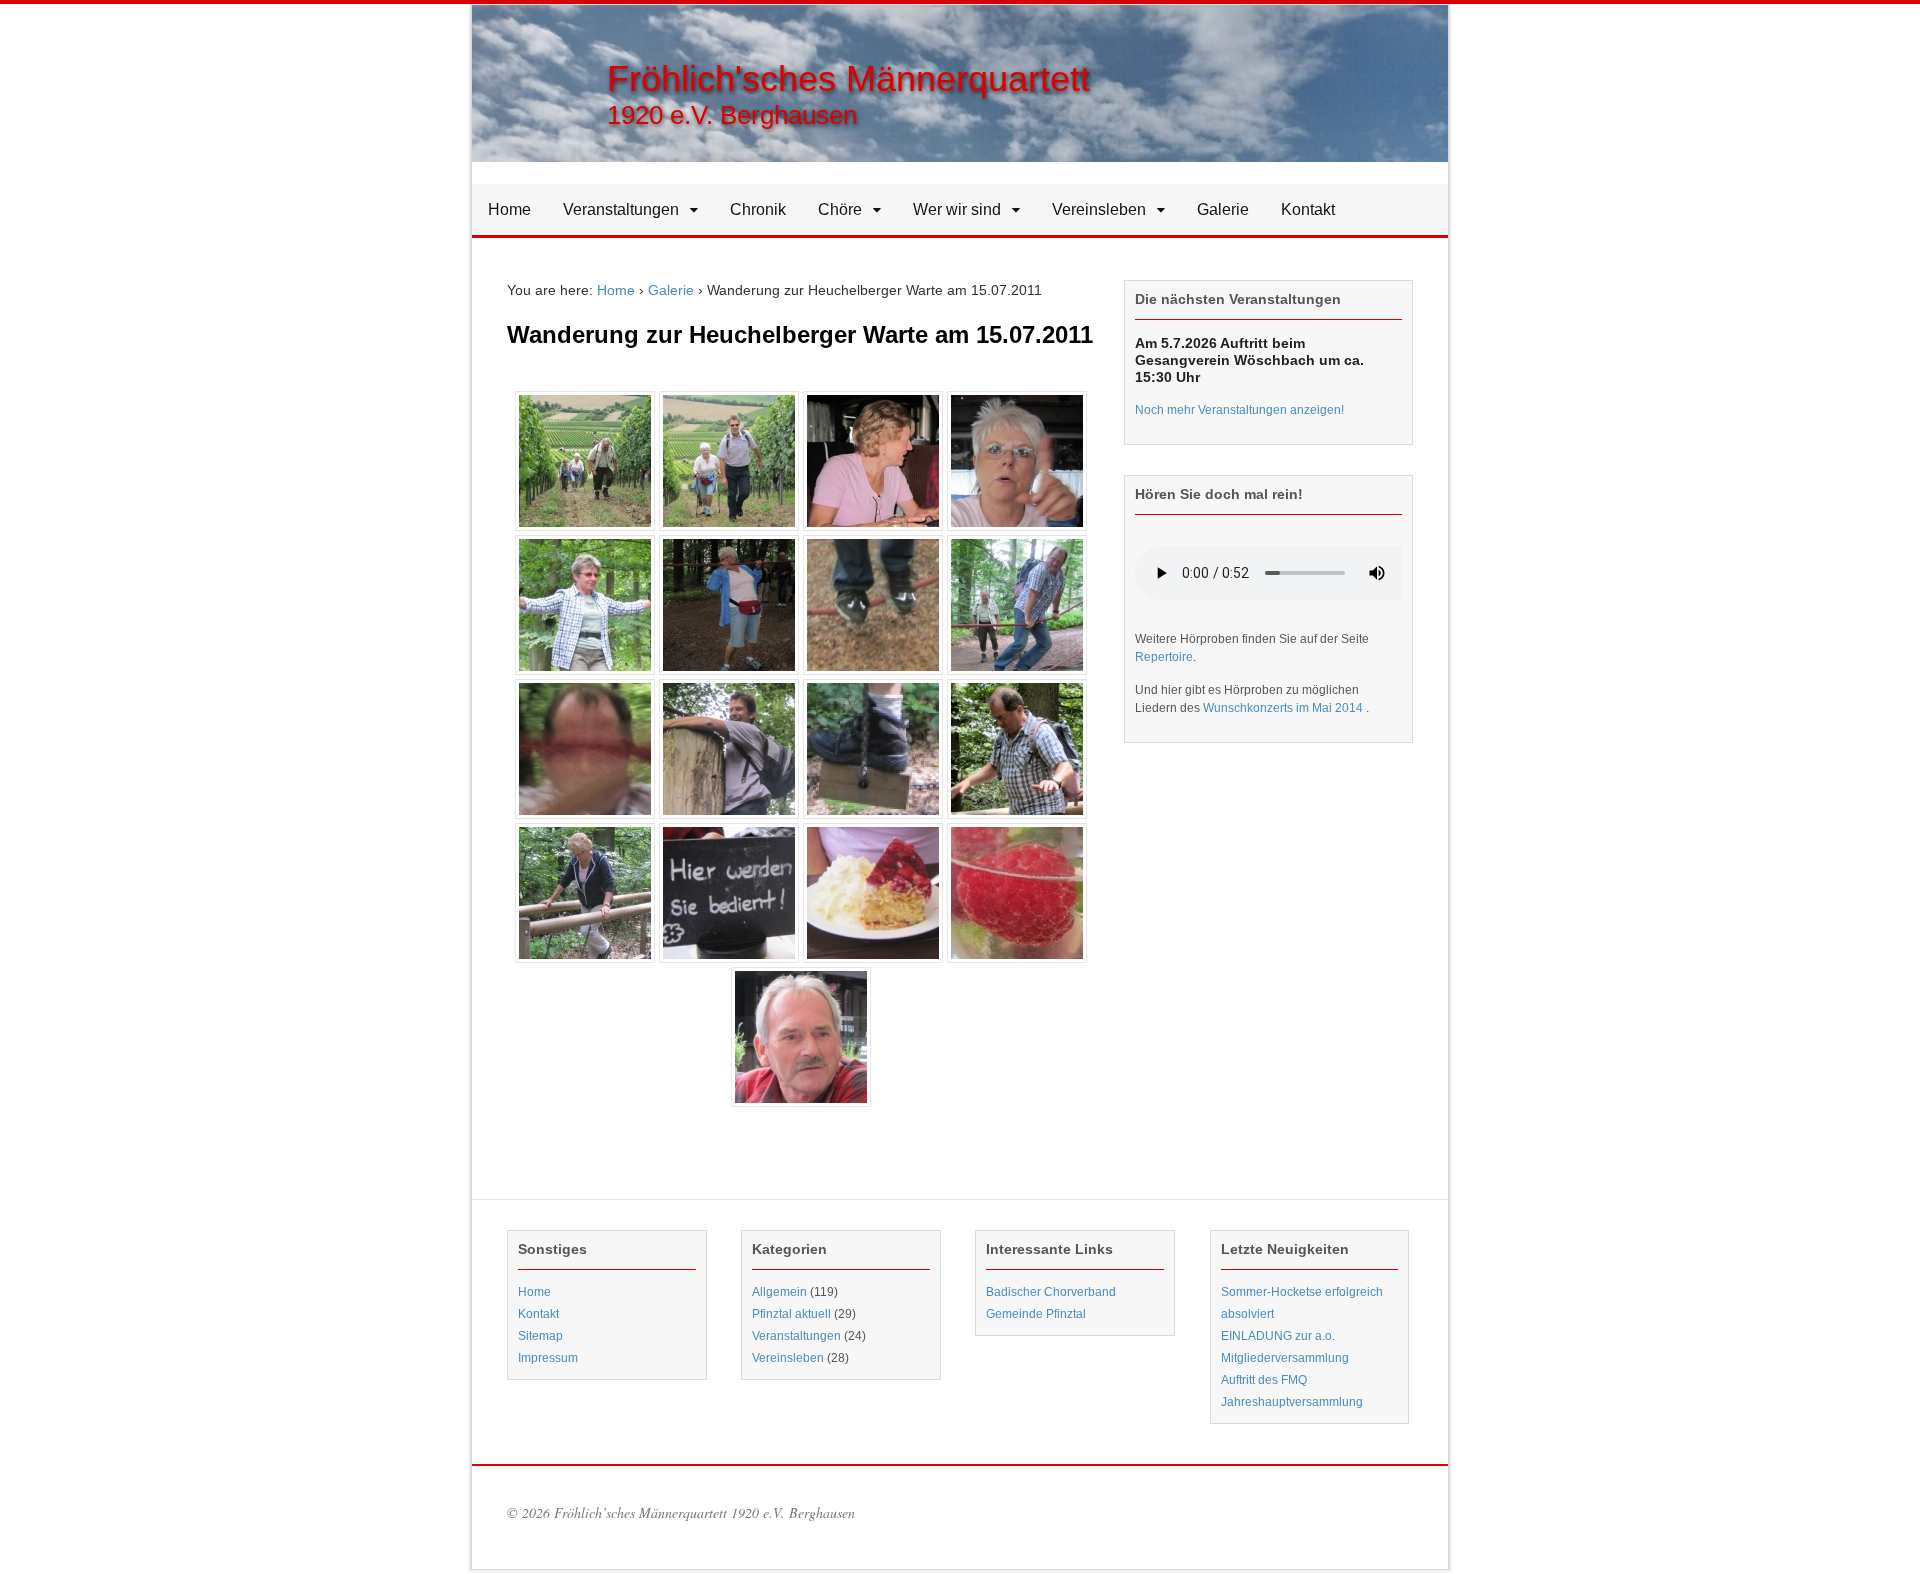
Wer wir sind (957, 209)
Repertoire (1164, 657)
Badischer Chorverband (1051, 1292)
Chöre (840, 209)
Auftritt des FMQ (1264, 1380)
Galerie (1223, 209)
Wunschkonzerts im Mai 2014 (1284, 708)
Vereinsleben (1099, 209)
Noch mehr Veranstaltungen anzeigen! (1239, 410)
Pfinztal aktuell (791, 1314)
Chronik (758, 209)
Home (509, 209)
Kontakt (1308, 209)
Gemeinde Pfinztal (1036, 1314)
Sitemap (540, 1336)
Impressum (548, 1358)
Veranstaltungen (621, 209)
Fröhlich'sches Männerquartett (848, 78)
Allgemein (779, 1292)
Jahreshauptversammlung (1292, 1402)
